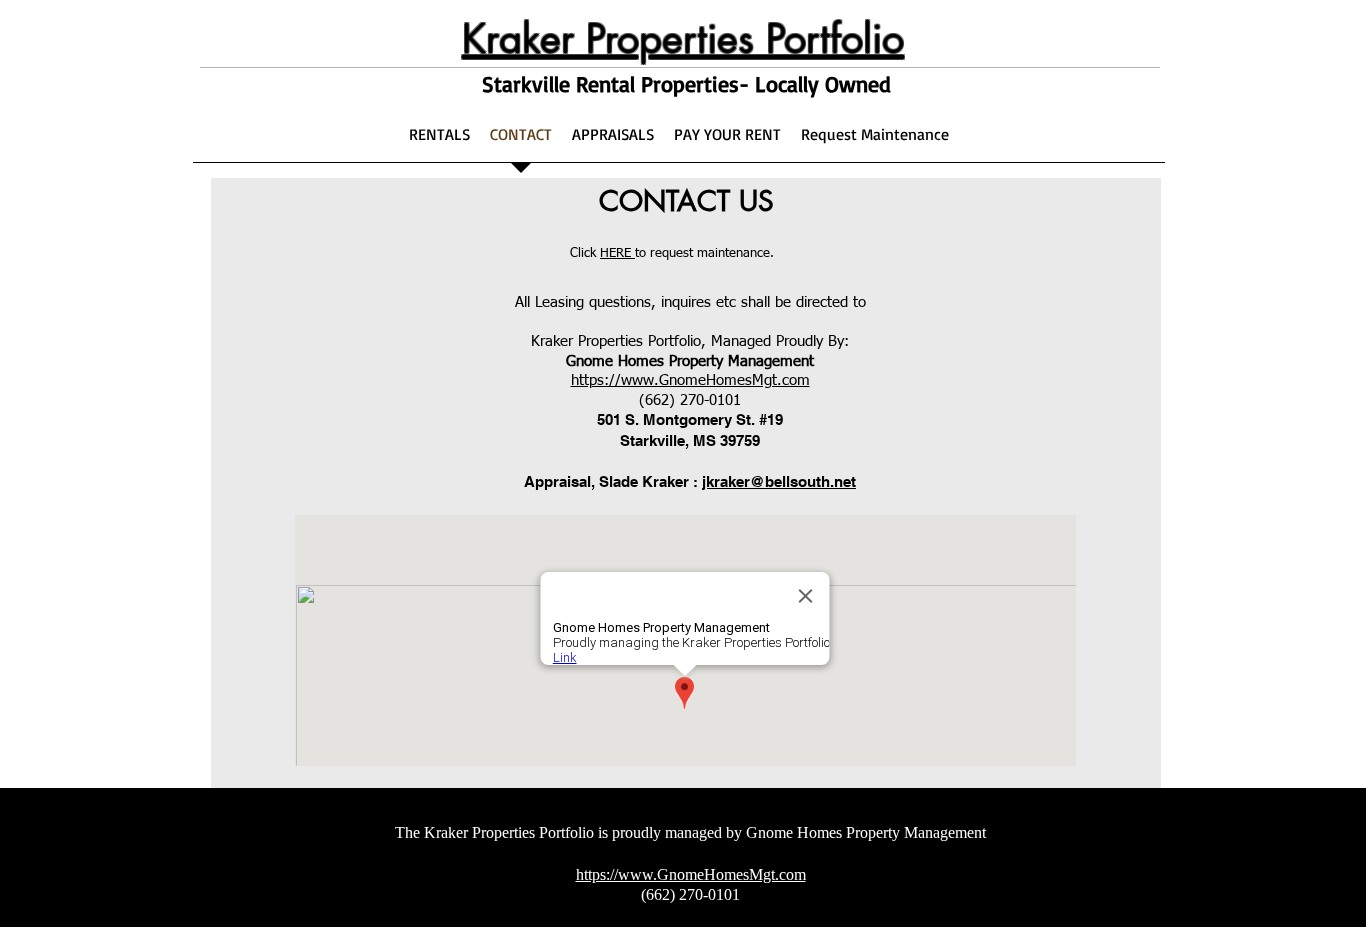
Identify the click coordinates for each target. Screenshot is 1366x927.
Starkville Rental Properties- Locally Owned (686, 83)
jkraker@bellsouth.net (779, 481)
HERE (617, 253)
